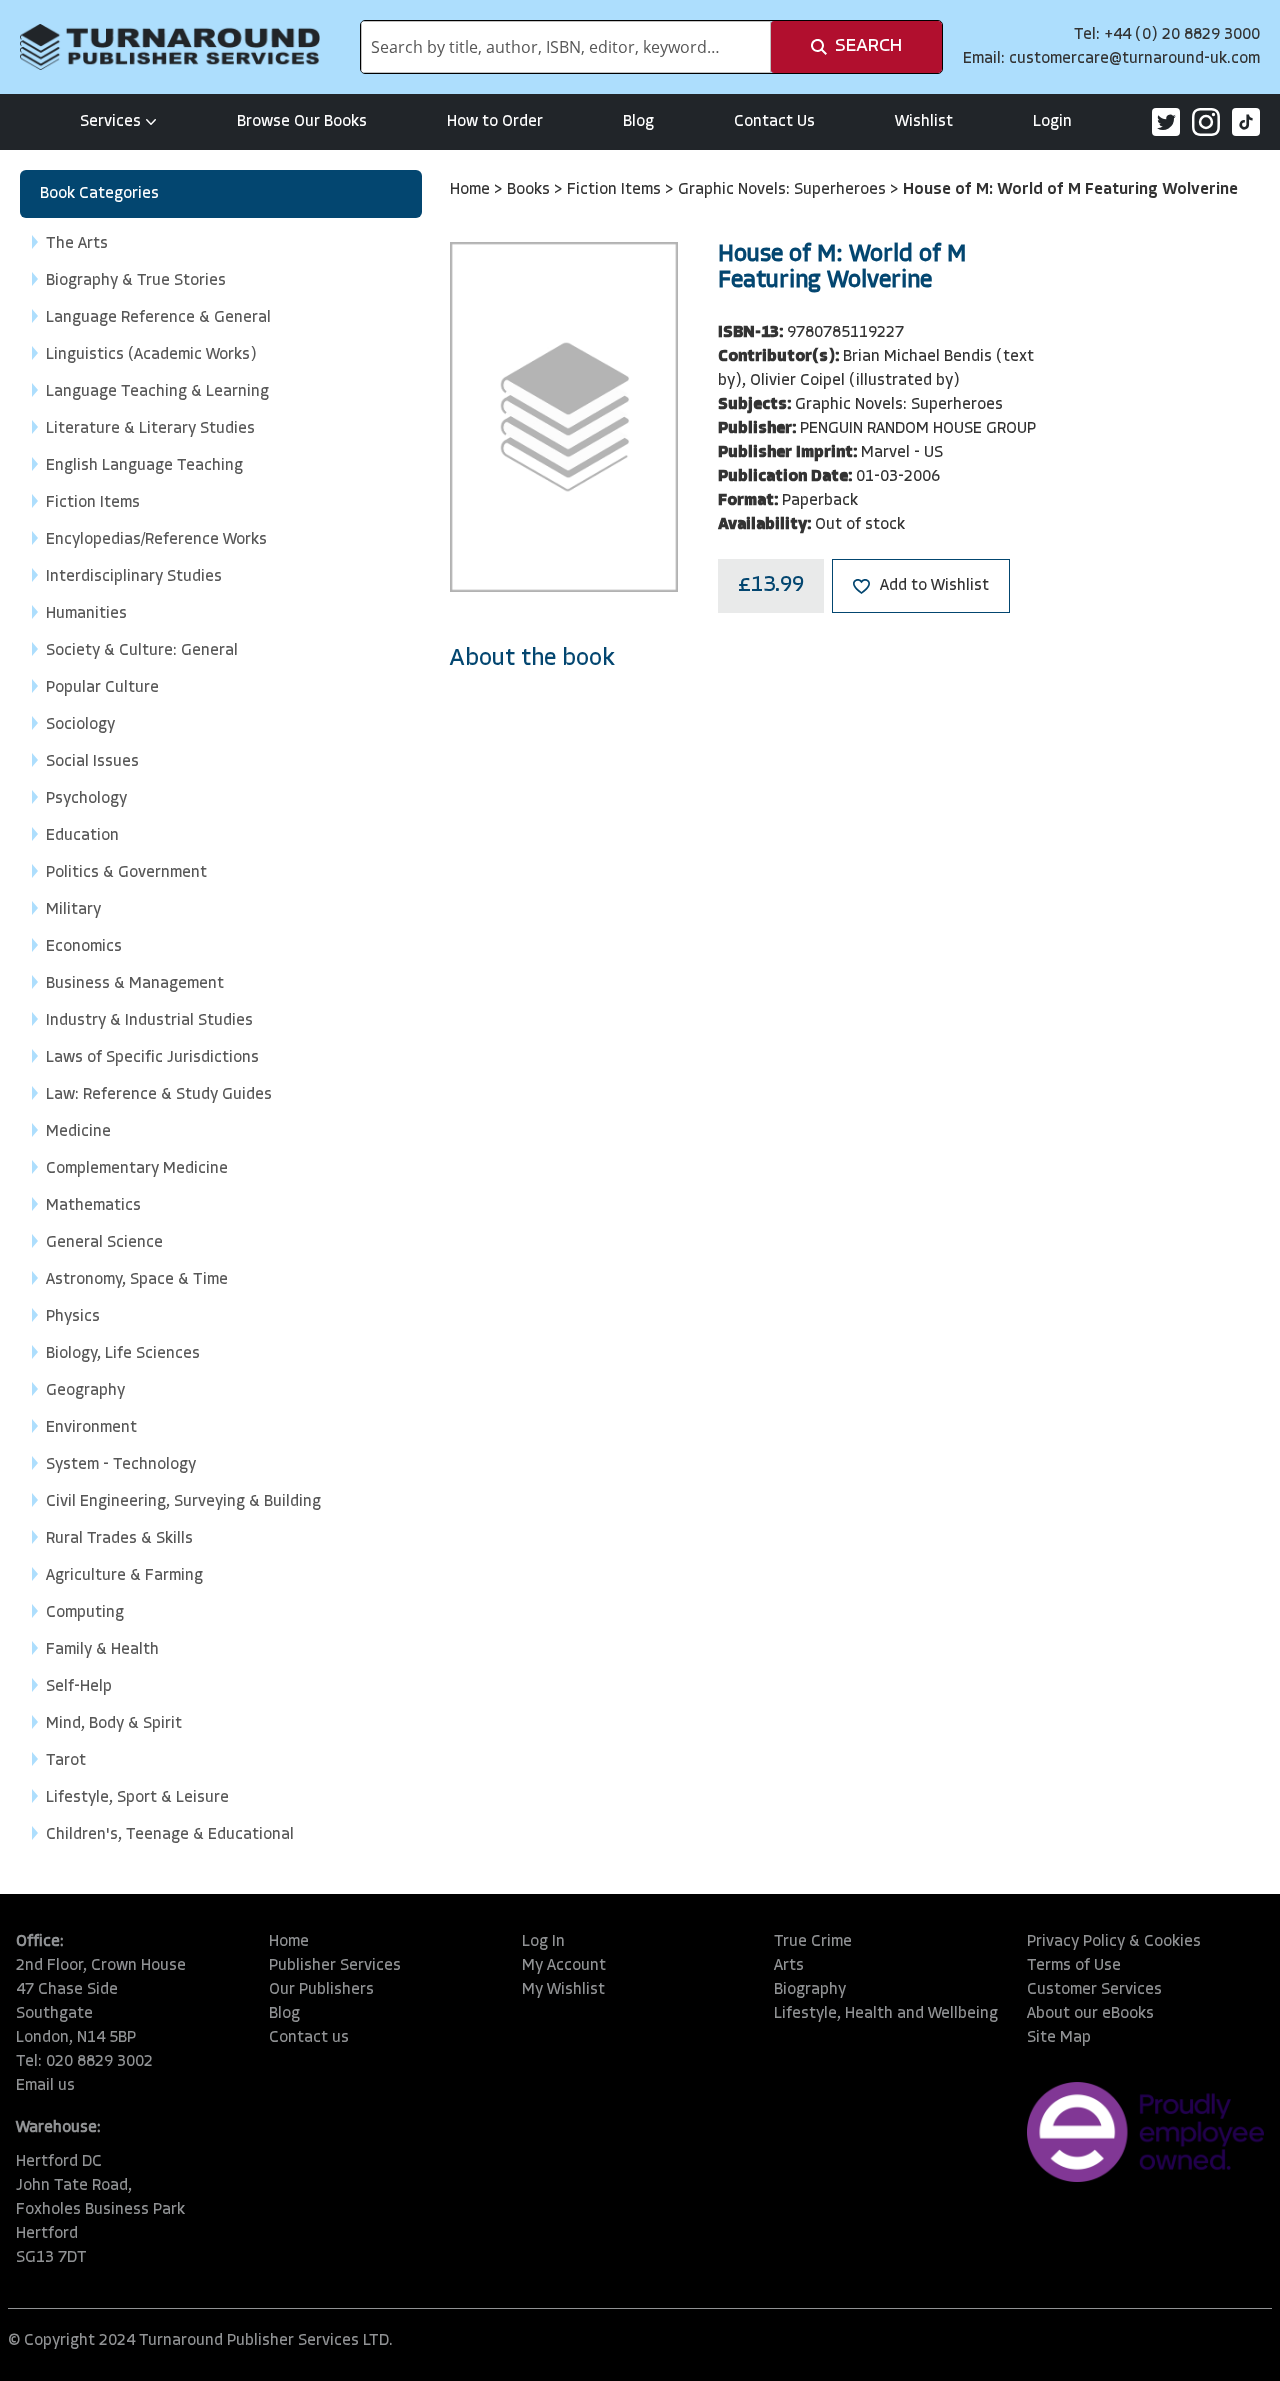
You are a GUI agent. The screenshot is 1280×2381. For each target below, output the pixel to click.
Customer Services (1094, 1990)
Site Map (1059, 2038)
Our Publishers (321, 1990)
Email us (45, 2086)
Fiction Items (616, 190)
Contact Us (774, 122)
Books (530, 190)
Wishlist (924, 122)
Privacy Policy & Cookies (1114, 1942)
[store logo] (170, 47)
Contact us (309, 2038)
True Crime (813, 1942)
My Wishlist (563, 1990)
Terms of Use (1074, 1966)
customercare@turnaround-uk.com (1134, 59)
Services (110, 122)
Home (472, 190)
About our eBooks (1090, 2014)
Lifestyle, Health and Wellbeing (886, 2014)
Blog (638, 122)
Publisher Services (335, 1966)
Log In (543, 1942)
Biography (810, 1990)
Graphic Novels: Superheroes (784, 190)
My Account (564, 1966)
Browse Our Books (302, 122)
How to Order (495, 122)
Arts (789, 1966)
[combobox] (566, 47)
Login (1052, 122)
